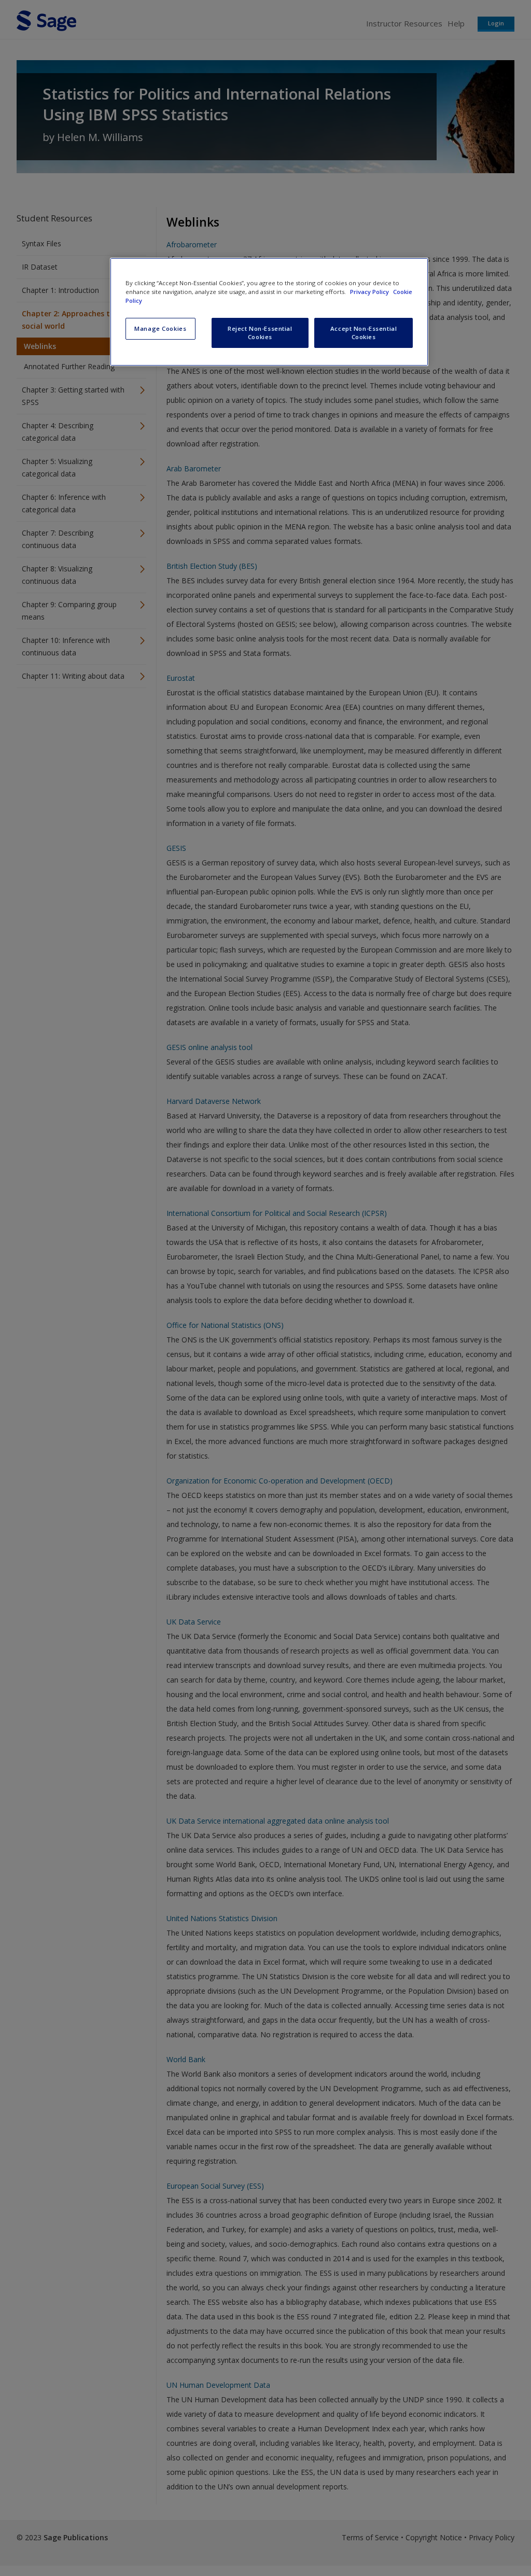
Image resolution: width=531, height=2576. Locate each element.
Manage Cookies (160, 328)
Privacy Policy (370, 292)
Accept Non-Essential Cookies (364, 333)
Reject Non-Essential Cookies (260, 333)
